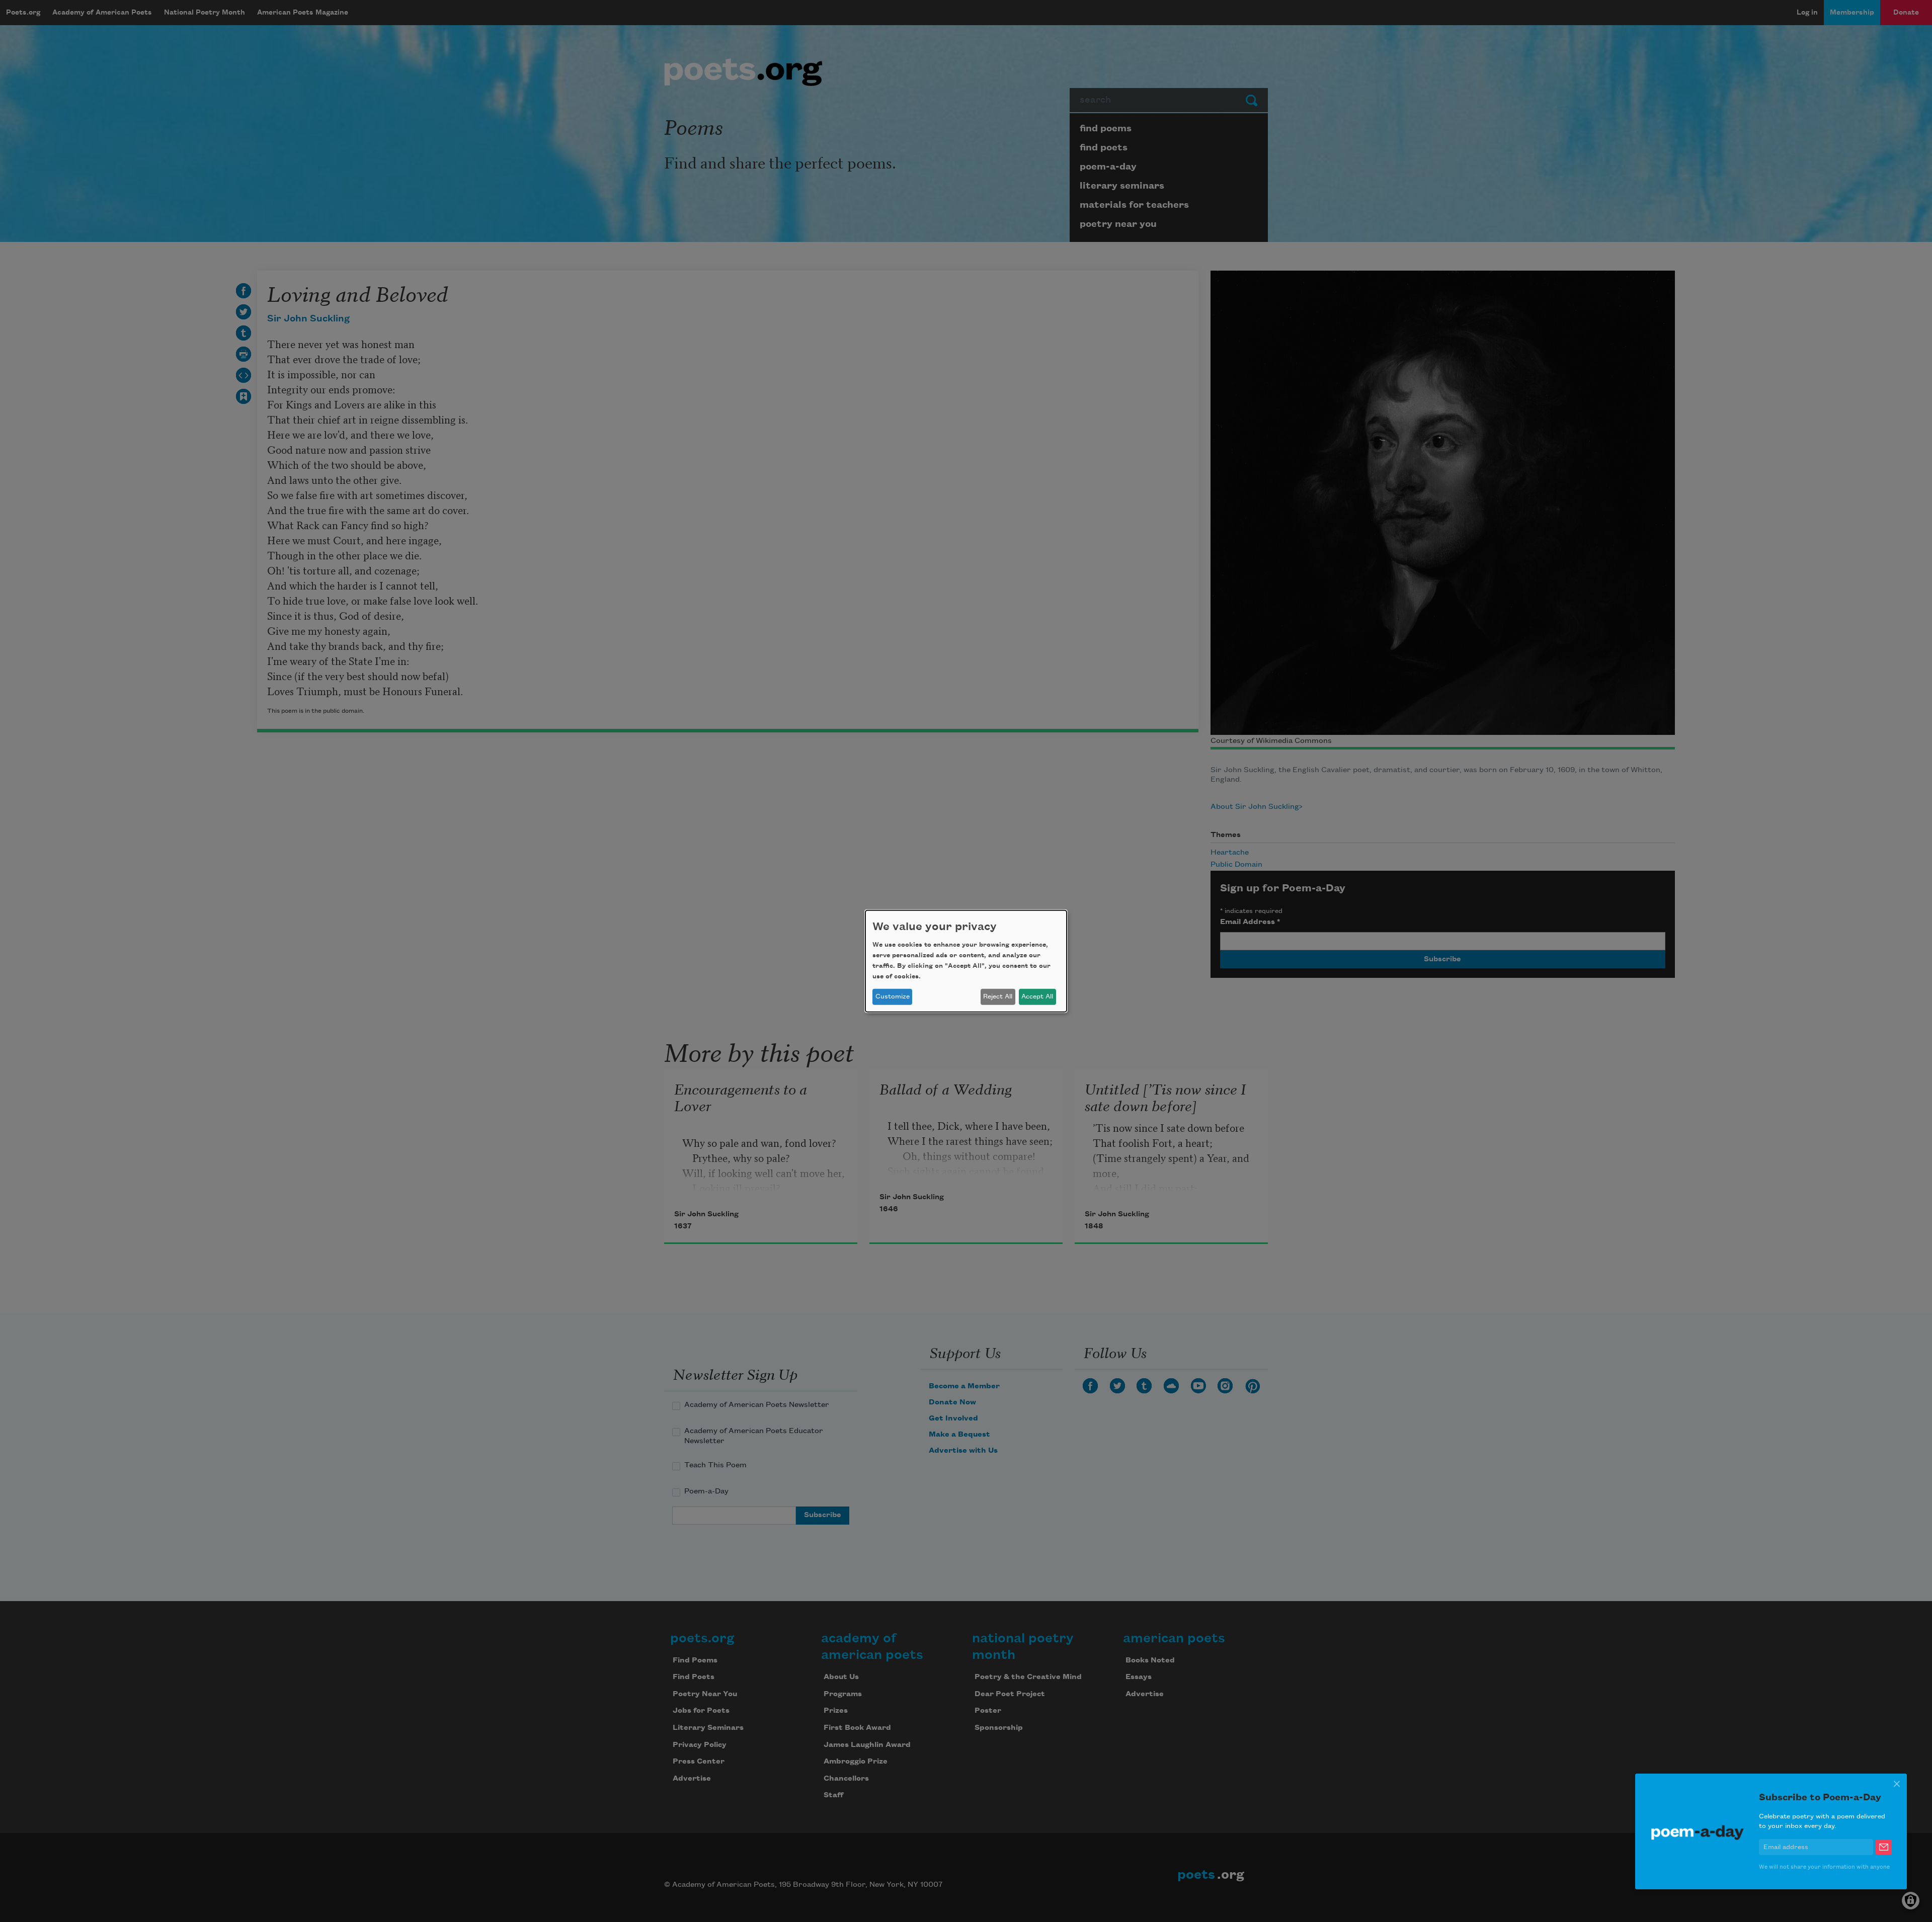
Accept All (1037, 996)
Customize (893, 996)
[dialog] (966, 961)
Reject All (998, 996)
